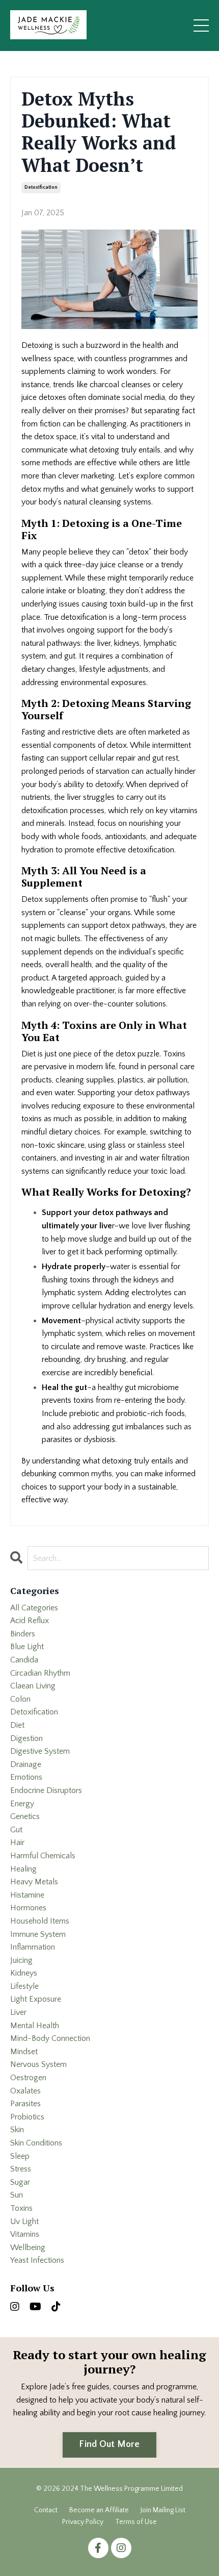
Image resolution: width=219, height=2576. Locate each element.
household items (40, 1921)
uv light (24, 2221)
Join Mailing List (163, 2510)
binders (23, 1634)
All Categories (34, 1608)
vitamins (25, 2234)
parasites (25, 2104)
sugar (20, 2182)
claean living (33, 1686)
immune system (38, 1934)
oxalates (25, 2091)
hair (17, 1842)
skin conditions (36, 2143)
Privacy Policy (83, 2522)
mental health (35, 2026)
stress (21, 2169)
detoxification (41, 187)
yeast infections (37, 2260)
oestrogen (28, 2078)
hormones (28, 1908)
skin (17, 2130)
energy (22, 1804)
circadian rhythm (40, 1673)
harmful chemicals (43, 1856)
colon (20, 1699)
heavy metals (34, 1882)
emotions (26, 1777)
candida (24, 1660)
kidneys (24, 1973)
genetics (25, 1816)
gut (16, 1830)
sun (17, 2195)
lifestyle (24, 1986)
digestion (26, 1738)
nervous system (38, 2064)
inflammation (33, 1947)
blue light (27, 1647)
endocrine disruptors (46, 1790)
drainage (26, 1764)
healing (23, 1869)
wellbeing (28, 2247)
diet (17, 1725)
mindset (24, 2052)
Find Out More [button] (109, 2444)
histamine (27, 1895)
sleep (20, 2156)
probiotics (27, 2117)
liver (18, 2012)
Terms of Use (136, 2522)
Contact (46, 2510)
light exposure (36, 1999)
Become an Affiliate (99, 2510)
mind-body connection (50, 2038)
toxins (21, 2208)
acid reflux (30, 1621)
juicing (21, 1960)
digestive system (40, 1751)
